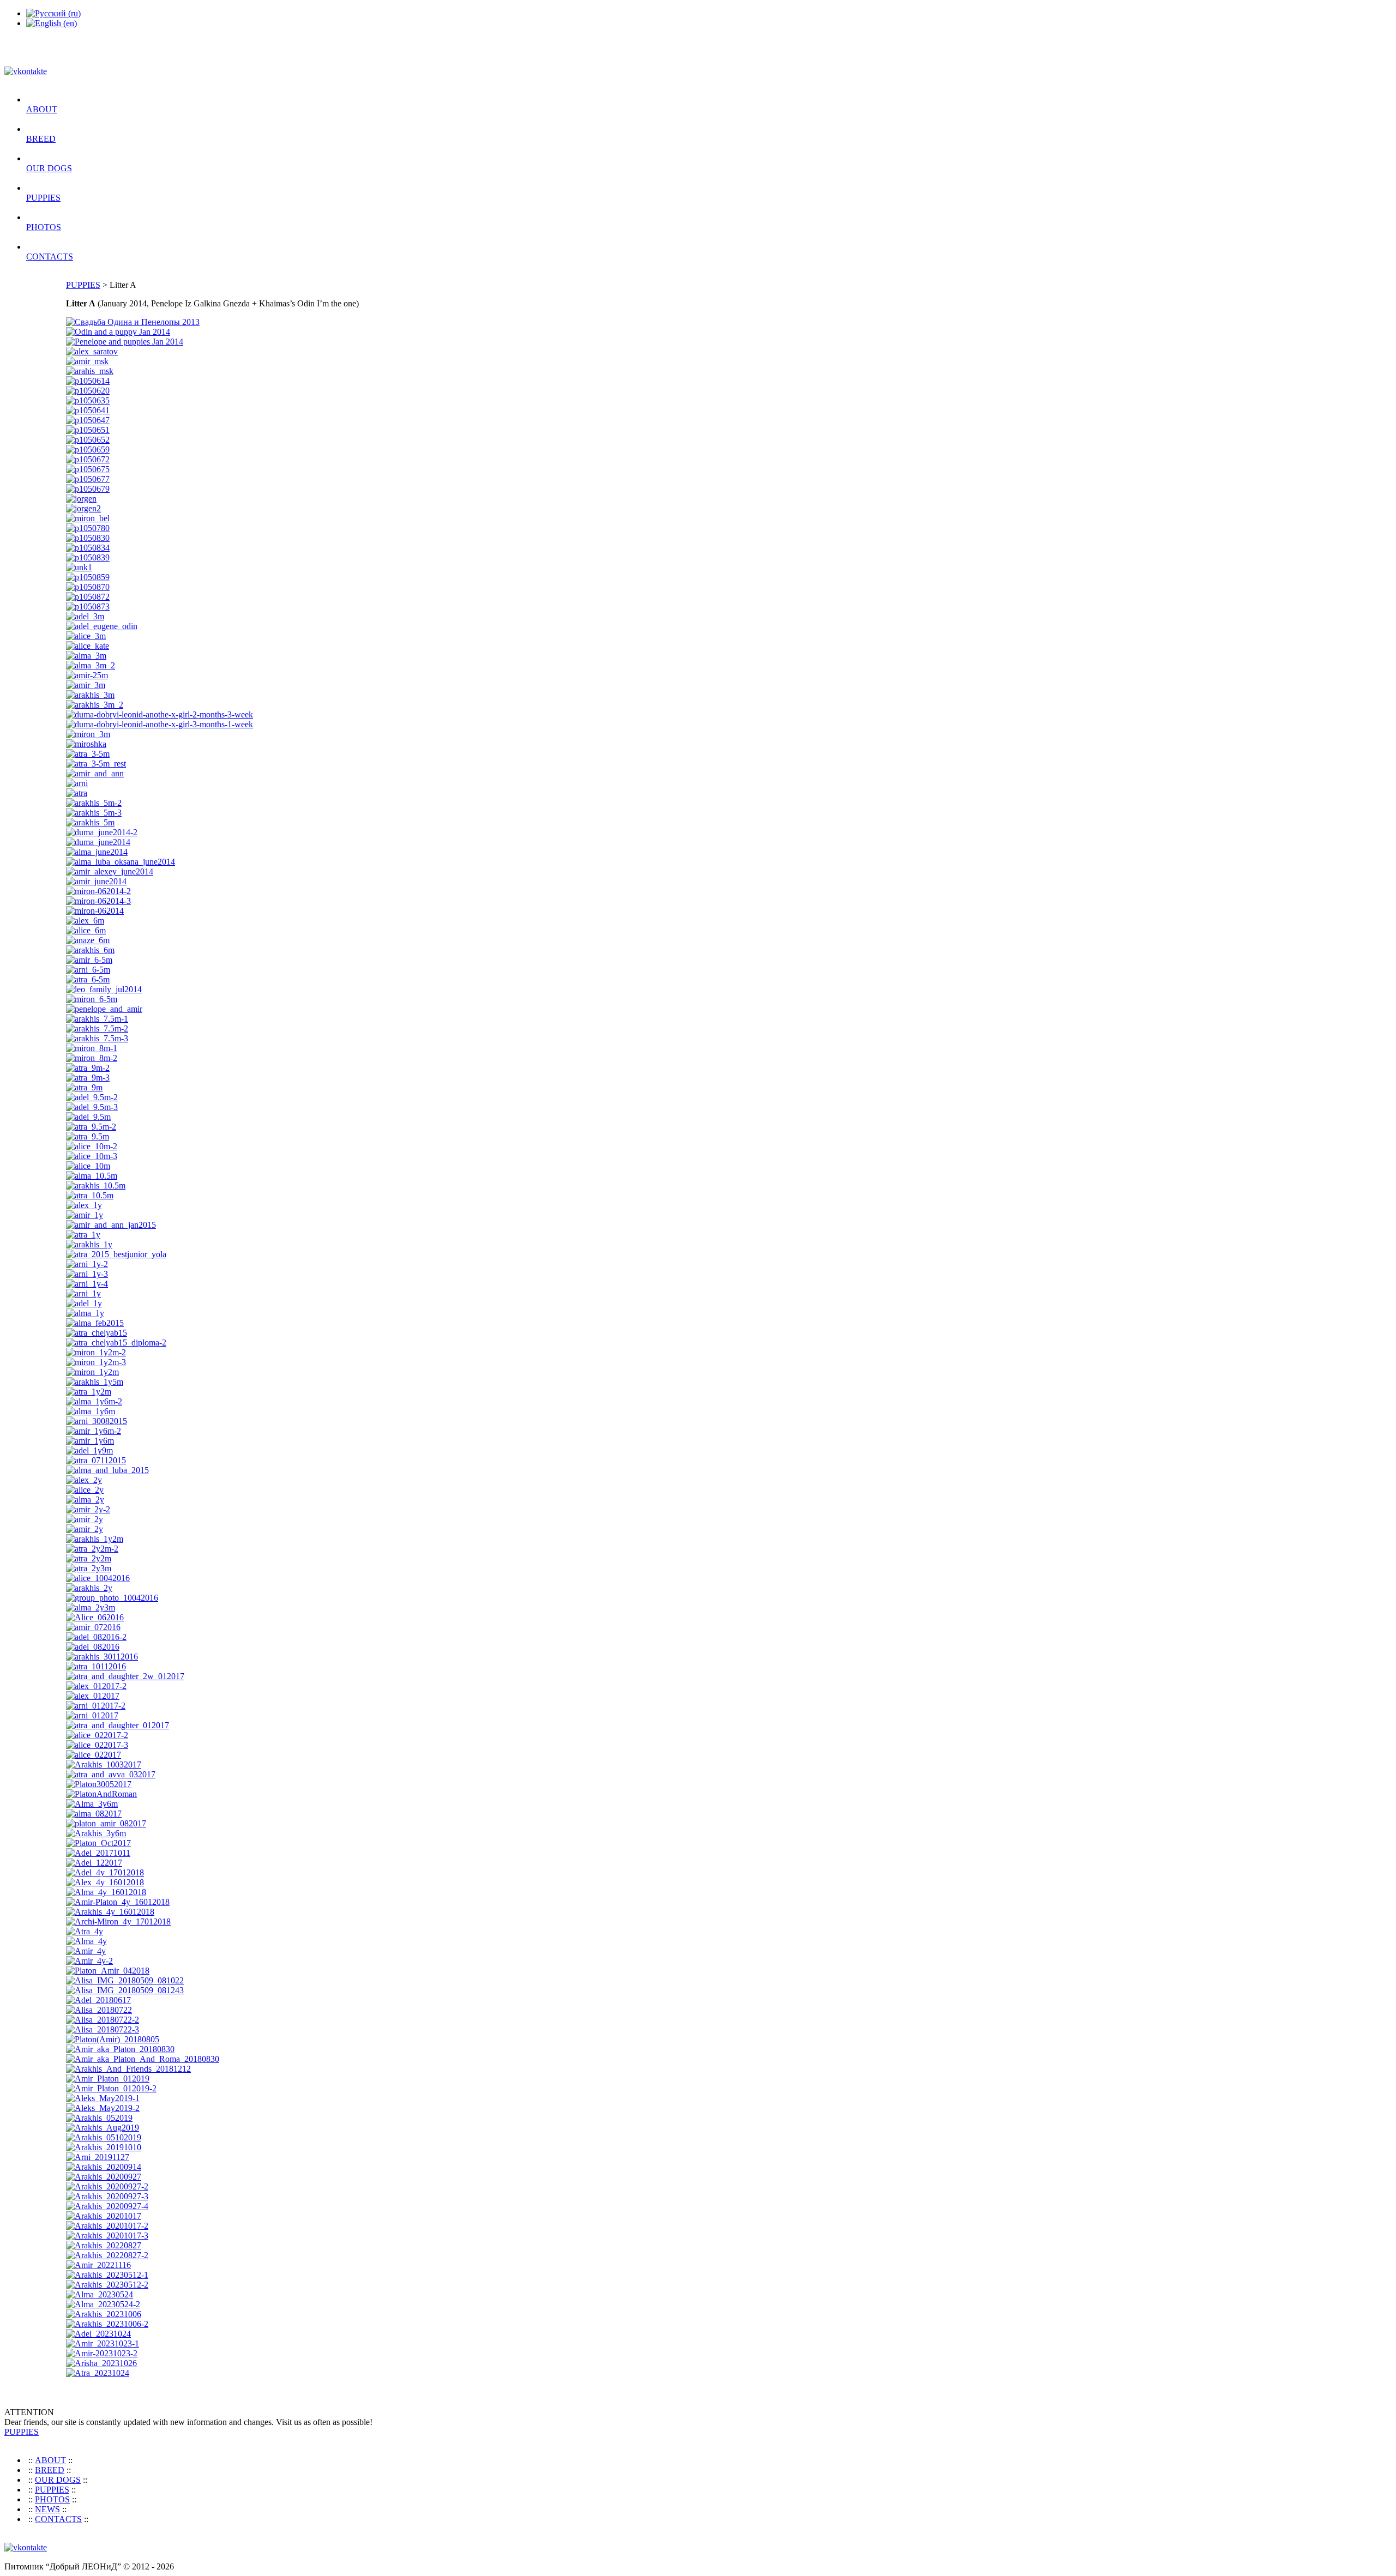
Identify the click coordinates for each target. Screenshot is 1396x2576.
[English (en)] (52, 23)
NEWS (47, 2509)
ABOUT (42, 109)
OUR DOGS (49, 168)
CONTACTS (50, 257)
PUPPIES (43, 198)
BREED (41, 139)
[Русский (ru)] (53, 13)
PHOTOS (44, 227)
